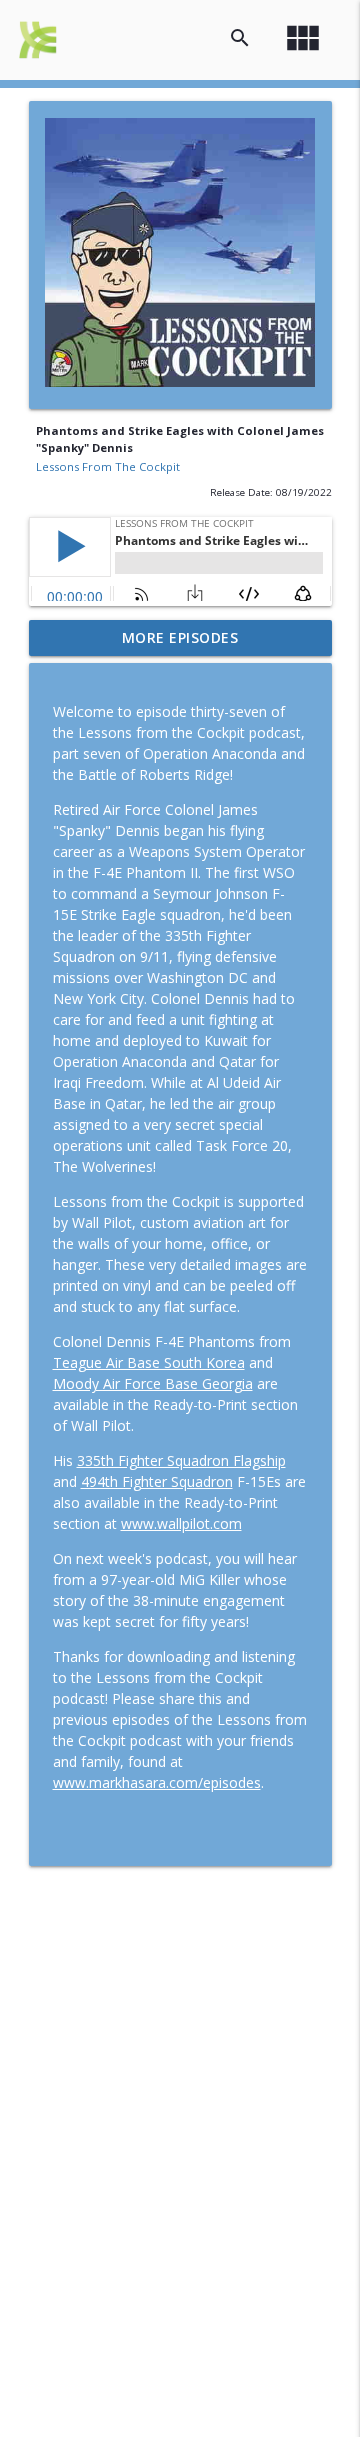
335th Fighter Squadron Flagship (181, 1460)
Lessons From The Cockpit (108, 466)
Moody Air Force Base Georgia (153, 1383)
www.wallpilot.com (181, 1523)
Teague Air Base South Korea (149, 1362)
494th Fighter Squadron (157, 1481)
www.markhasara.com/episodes (157, 1782)
